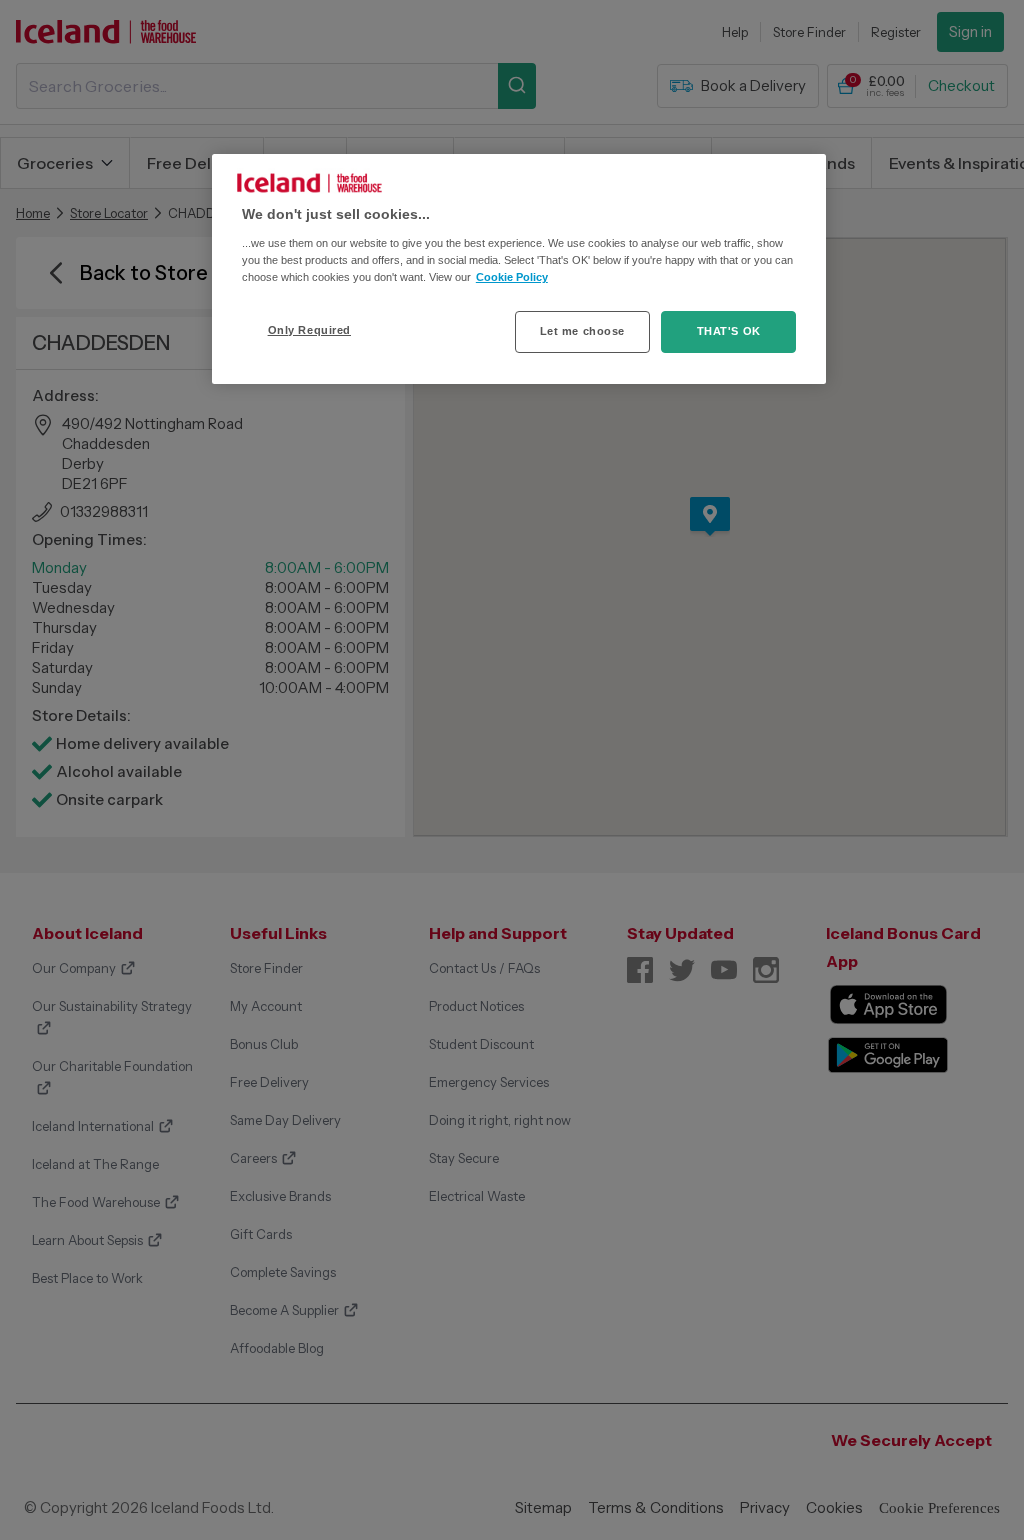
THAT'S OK (729, 331)
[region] (519, 269)
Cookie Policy (512, 277)
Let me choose (582, 331)
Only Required (309, 330)
